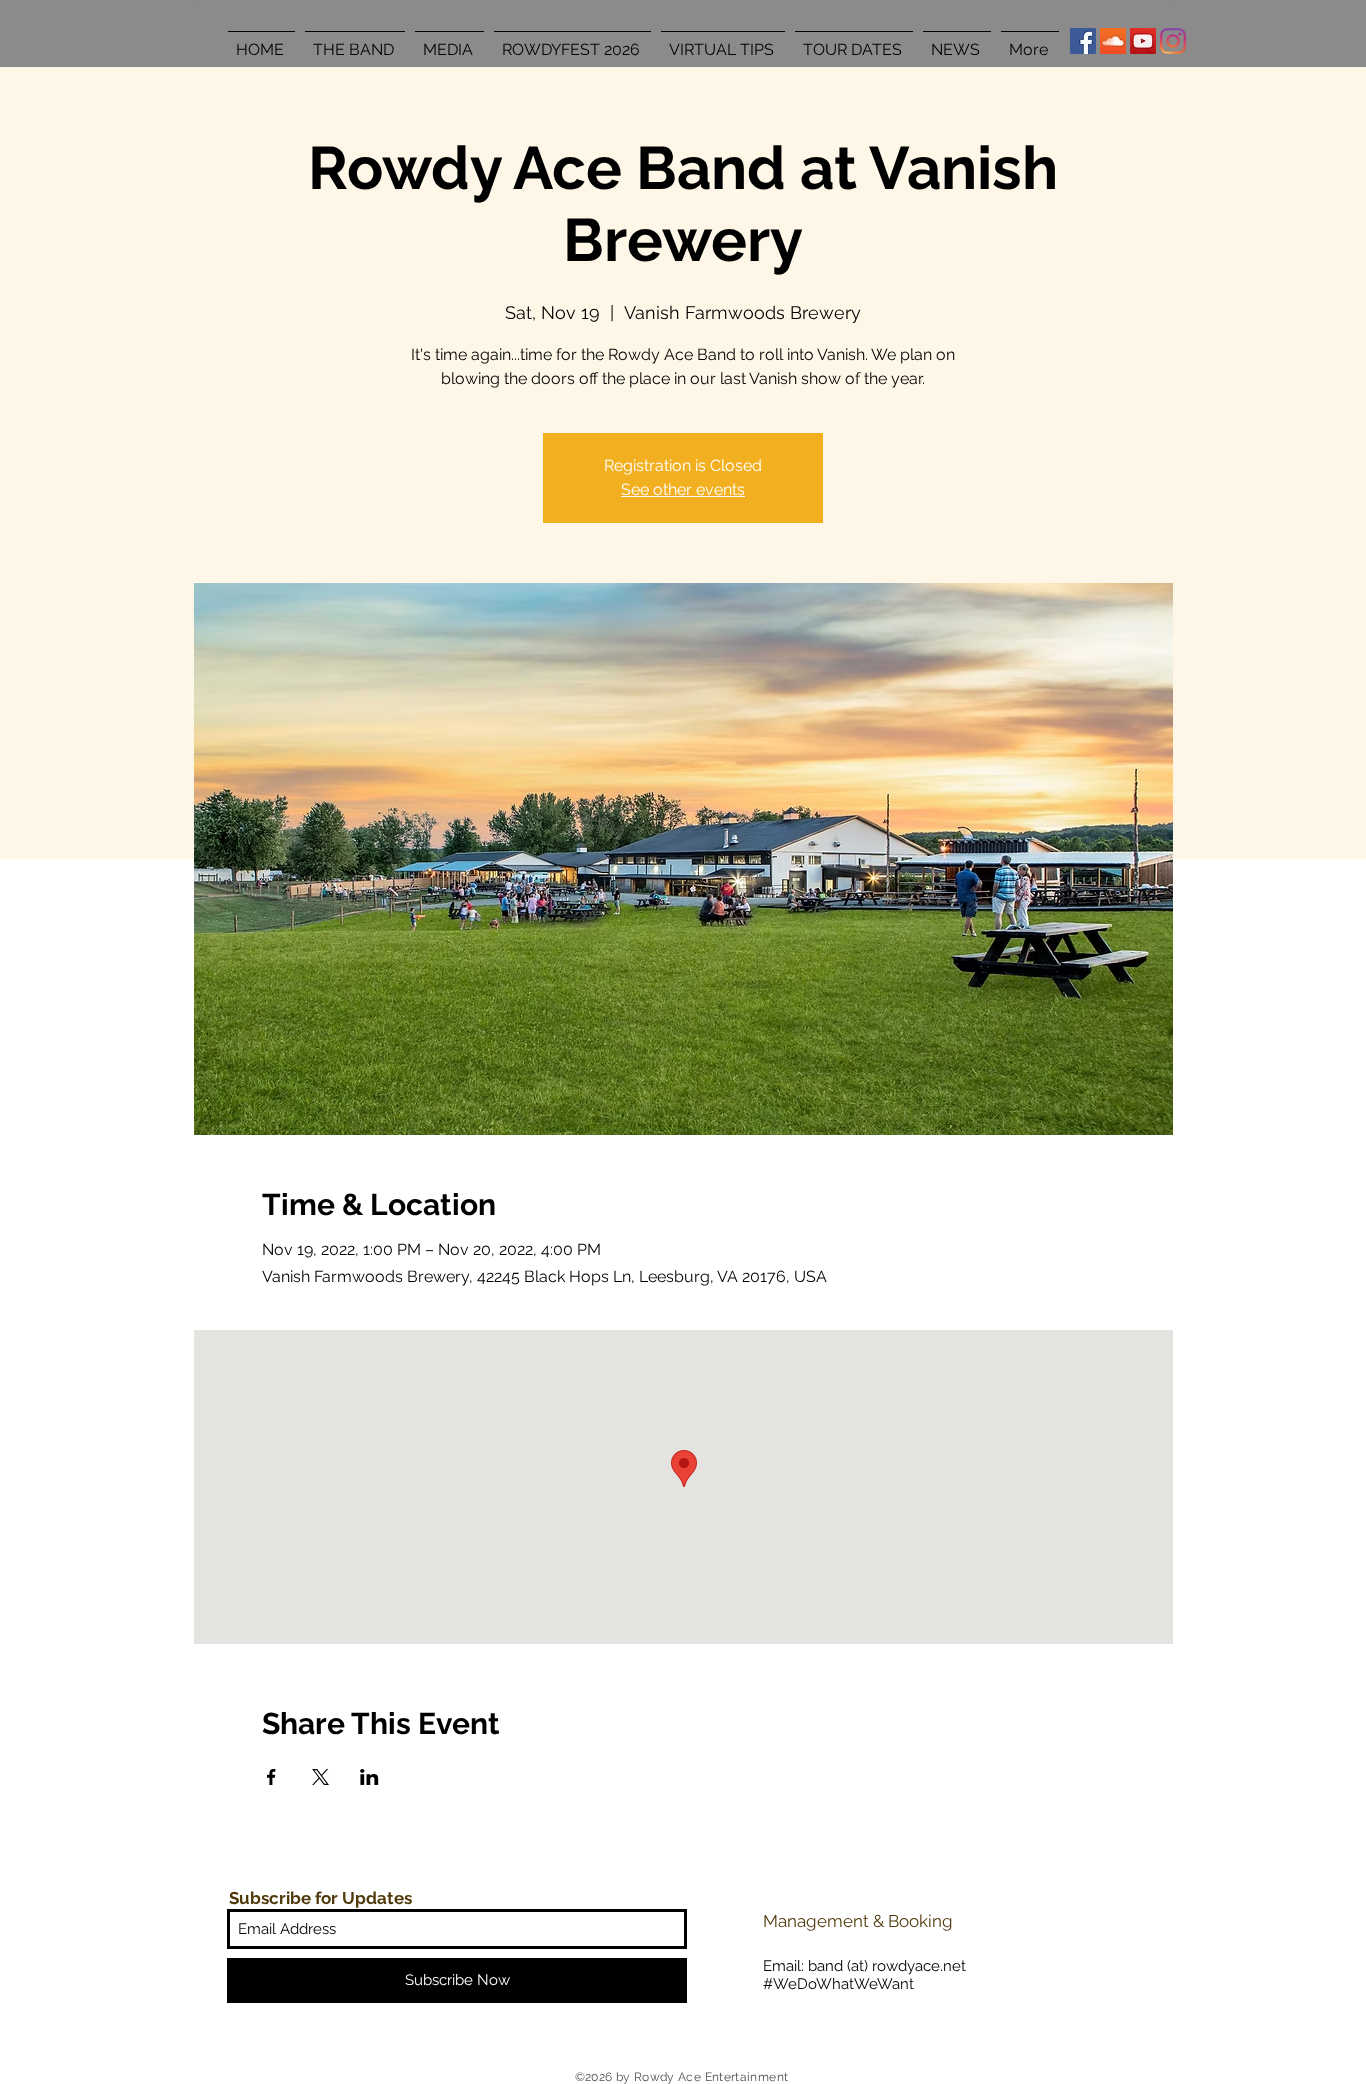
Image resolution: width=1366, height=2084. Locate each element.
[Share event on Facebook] (271, 1777)
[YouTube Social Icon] (1143, 41)
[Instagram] (1173, 41)
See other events (683, 489)
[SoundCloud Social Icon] (1113, 41)
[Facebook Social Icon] (1083, 41)
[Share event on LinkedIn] (369, 1777)
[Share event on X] (320, 1777)
